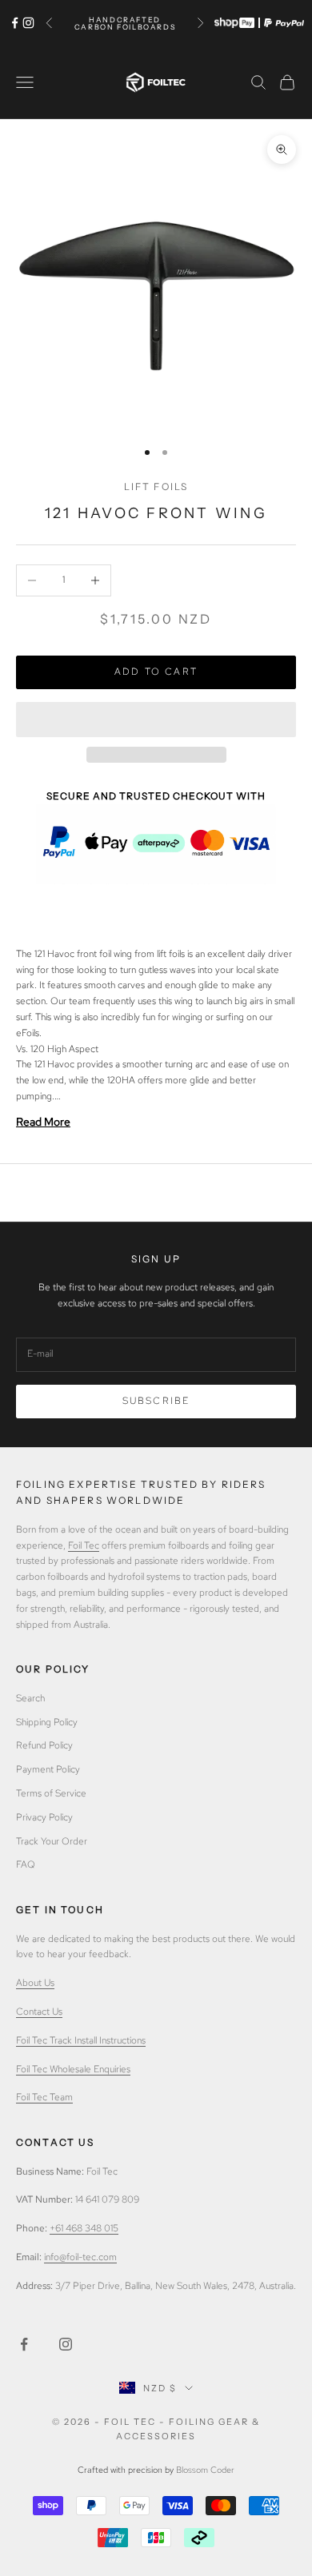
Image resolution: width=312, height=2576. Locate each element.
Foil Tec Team (44, 2097)
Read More (43, 1122)
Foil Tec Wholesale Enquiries (73, 2069)
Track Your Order (52, 1841)
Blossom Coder (205, 2470)
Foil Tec (84, 1545)
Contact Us (39, 2012)
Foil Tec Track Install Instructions (81, 2040)
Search (30, 1698)
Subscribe (156, 1401)
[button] (156, 720)
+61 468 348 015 (84, 2228)
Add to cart (156, 672)
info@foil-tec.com (80, 2257)
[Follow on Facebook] (15, 23)
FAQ (26, 1864)
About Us (35, 1983)
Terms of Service (51, 1793)
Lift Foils (156, 486)
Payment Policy (48, 1769)
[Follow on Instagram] (28, 23)
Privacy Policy (44, 1817)
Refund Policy (44, 1745)
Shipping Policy (47, 1722)
